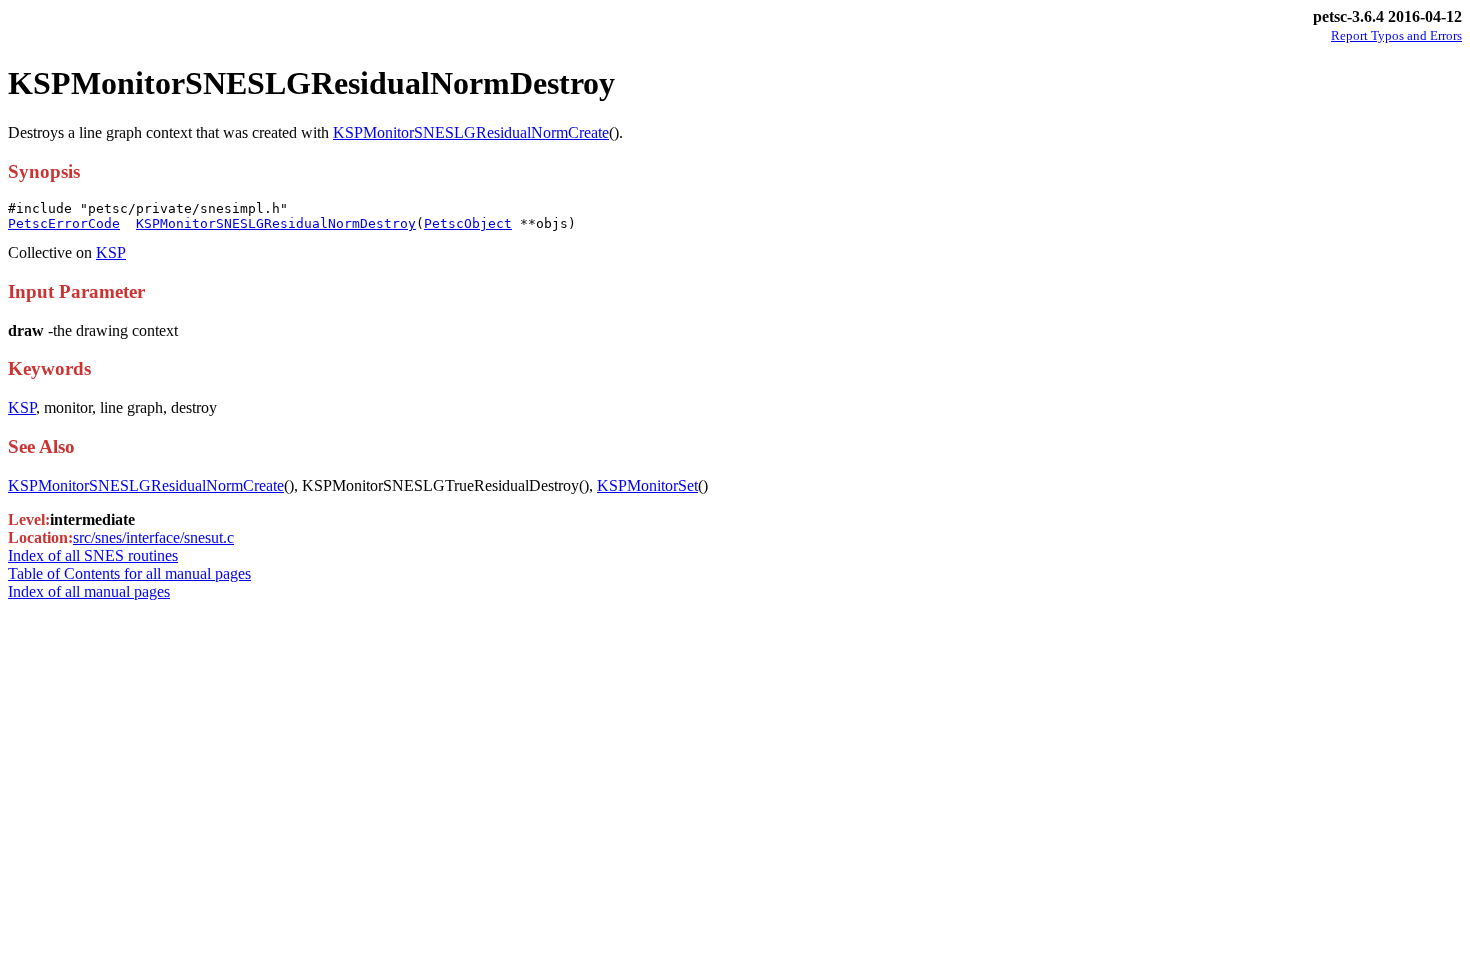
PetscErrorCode (64, 223)
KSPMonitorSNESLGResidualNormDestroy (276, 223)
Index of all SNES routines (93, 555)
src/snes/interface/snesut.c (153, 537)
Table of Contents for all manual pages (129, 573)
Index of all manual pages (89, 591)
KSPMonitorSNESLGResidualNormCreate (471, 132)
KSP (111, 252)
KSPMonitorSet (647, 485)
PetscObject (468, 223)
